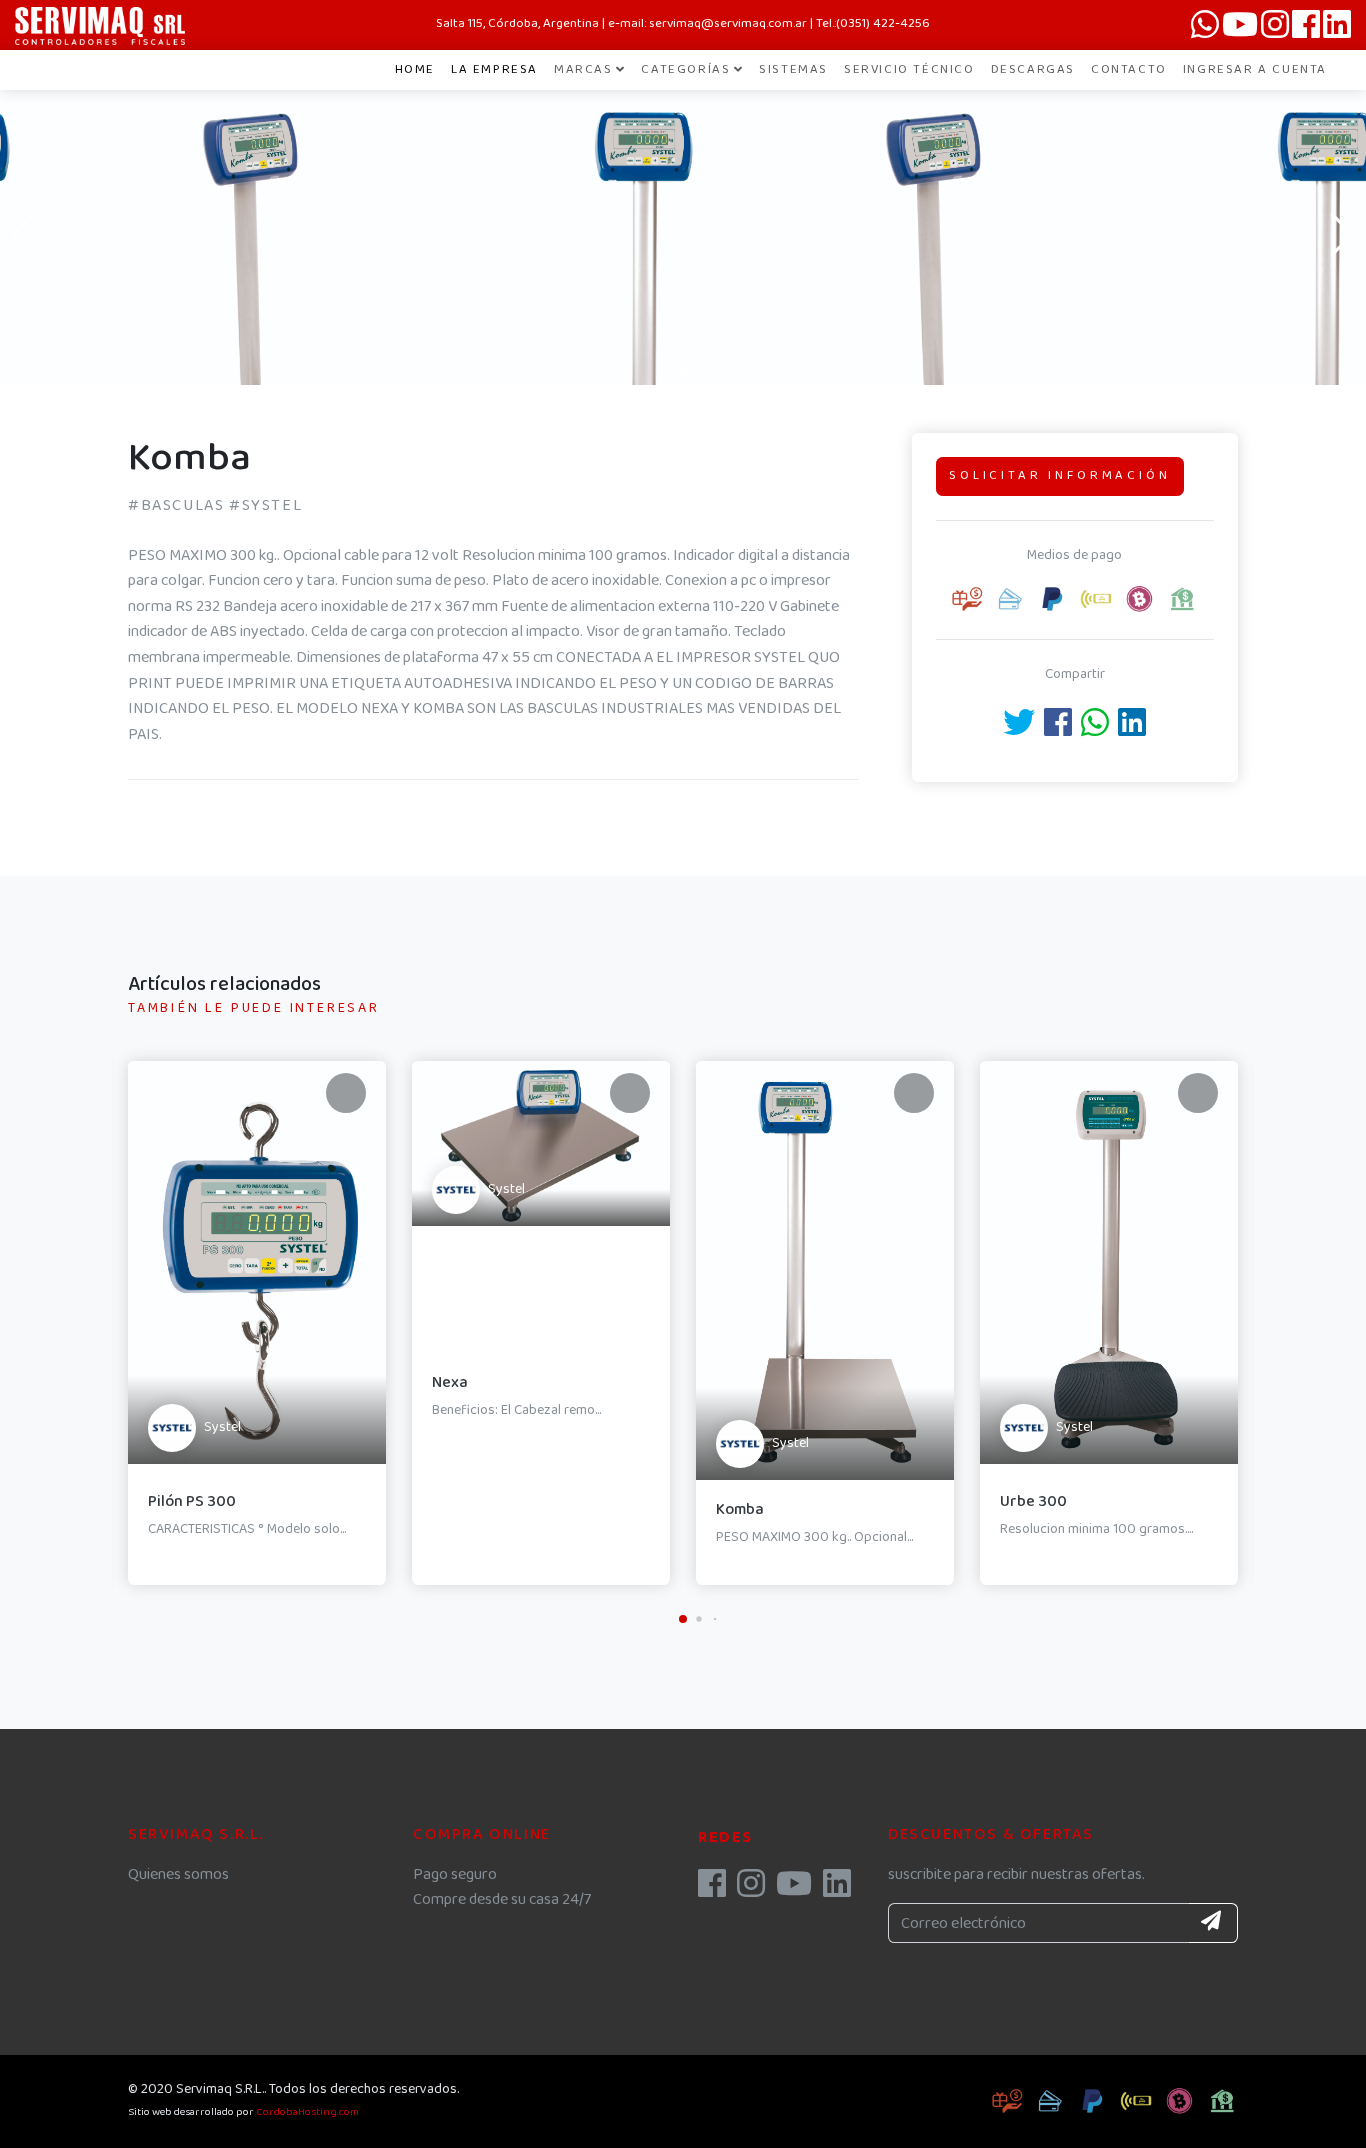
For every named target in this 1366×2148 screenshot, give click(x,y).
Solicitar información (1060, 475)
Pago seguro (455, 1874)
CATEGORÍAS (685, 69)
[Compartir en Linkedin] (1132, 729)
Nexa (450, 1382)
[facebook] (712, 1890)
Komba (740, 1509)
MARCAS (583, 69)
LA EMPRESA (494, 69)
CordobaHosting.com (307, 2112)
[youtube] (794, 1890)
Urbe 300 (1033, 1501)
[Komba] (342, 340)
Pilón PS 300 (192, 1501)
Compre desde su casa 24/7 (502, 1899)
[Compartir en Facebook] (1058, 729)
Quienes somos (178, 1874)
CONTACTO (1129, 69)
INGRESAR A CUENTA (1255, 69)
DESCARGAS (1033, 69)
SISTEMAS (793, 69)
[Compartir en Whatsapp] (1095, 729)
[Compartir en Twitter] (1019, 729)
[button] (683, 371)
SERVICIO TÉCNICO (909, 69)
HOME (415, 69)
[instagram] (751, 1890)
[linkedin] (837, 1890)
